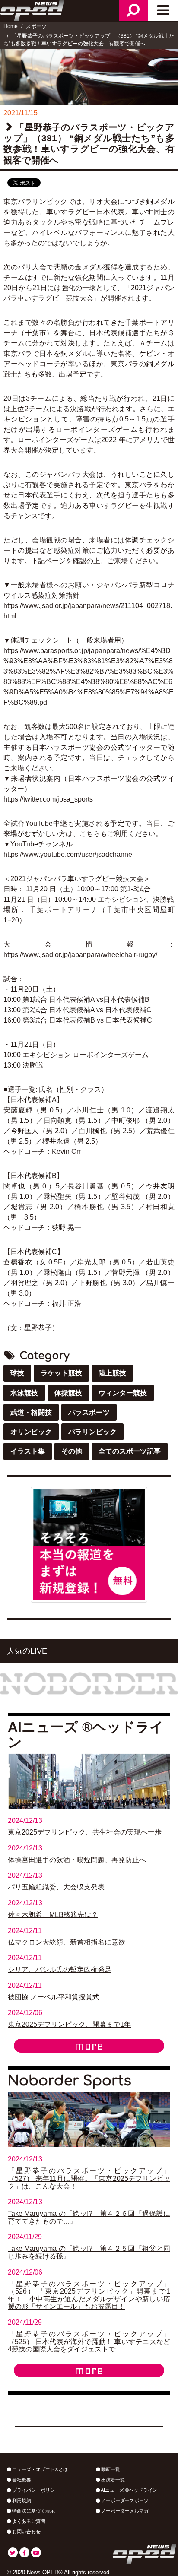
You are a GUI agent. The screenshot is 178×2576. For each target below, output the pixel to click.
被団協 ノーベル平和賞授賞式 (54, 1997)
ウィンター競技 (123, 1393)
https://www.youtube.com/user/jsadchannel (69, 854)
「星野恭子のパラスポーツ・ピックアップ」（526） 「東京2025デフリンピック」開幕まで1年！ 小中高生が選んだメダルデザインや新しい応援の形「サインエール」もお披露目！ (89, 2295)
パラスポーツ (89, 1412)
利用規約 (21, 2500)
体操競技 (68, 1393)
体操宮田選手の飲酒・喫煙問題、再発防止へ (77, 1860)
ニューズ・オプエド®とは (39, 2469)
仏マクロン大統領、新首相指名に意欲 (67, 1942)
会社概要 (21, 2480)
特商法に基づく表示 (33, 2511)
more (89, 2046)
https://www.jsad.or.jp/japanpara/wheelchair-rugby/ (80, 955)
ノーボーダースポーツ (124, 2500)
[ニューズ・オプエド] (33, 10)
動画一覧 (110, 2469)
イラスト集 (28, 1451)
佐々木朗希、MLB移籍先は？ (53, 1915)
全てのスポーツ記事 (130, 1451)
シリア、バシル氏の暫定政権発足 (60, 1969)
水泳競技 (24, 1393)
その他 (72, 1451)
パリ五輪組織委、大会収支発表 (56, 1887)
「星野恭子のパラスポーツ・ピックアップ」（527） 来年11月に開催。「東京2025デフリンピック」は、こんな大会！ (89, 2178)
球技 (17, 1373)
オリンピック (31, 1432)
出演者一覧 (112, 2480)
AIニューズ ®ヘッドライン (129, 2490)
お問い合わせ (26, 2532)
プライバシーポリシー (35, 2490)
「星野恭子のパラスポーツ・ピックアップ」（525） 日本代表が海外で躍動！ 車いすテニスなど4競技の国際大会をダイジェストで (89, 2342)
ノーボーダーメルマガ (124, 2511)
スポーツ (36, 26)
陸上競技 (112, 1373)
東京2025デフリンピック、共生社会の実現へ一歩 (85, 1832)
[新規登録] (89, 1544)
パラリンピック (92, 1432)
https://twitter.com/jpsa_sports (48, 799)
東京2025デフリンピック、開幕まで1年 (69, 2024)
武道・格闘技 (31, 1412)
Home (11, 26)
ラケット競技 (61, 1373)
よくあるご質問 (28, 2521)
